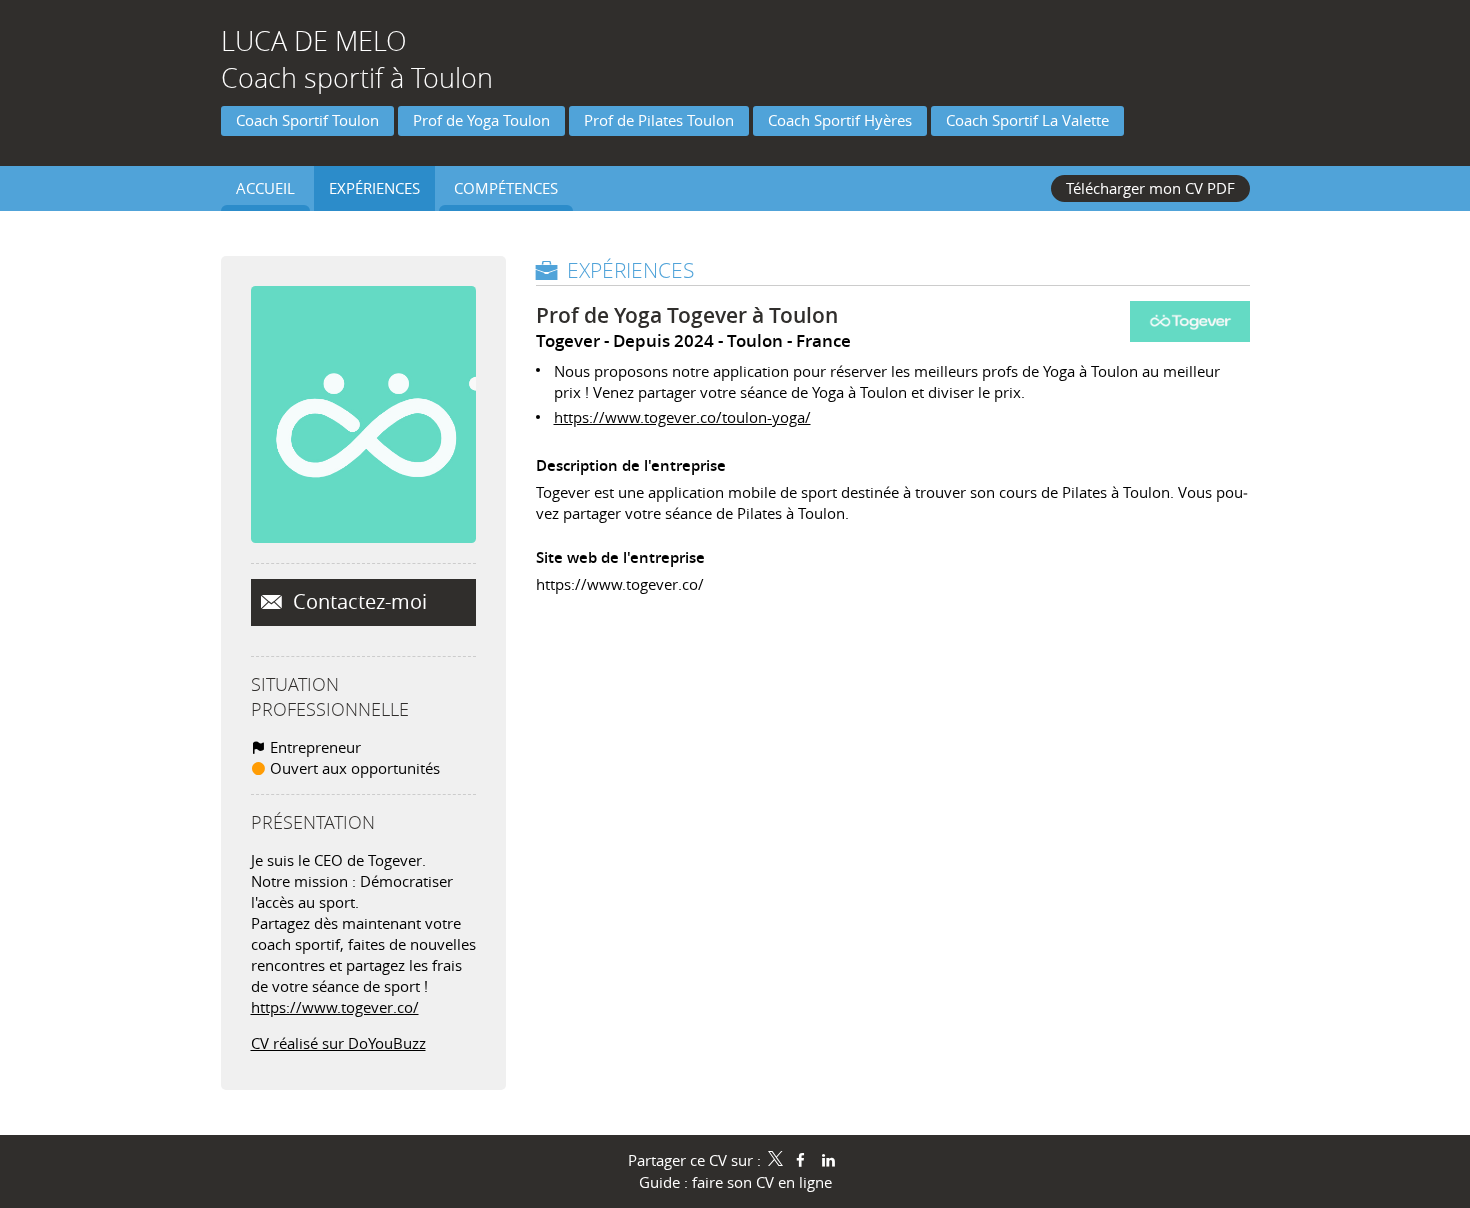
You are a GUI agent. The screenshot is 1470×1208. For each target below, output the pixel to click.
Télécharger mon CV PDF (1150, 188)
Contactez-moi (357, 602)
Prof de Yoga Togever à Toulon (687, 315)
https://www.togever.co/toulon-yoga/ (682, 417)
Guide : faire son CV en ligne (735, 1182)
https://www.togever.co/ (335, 1007)
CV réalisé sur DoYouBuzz (338, 1043)
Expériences (630, 270)
